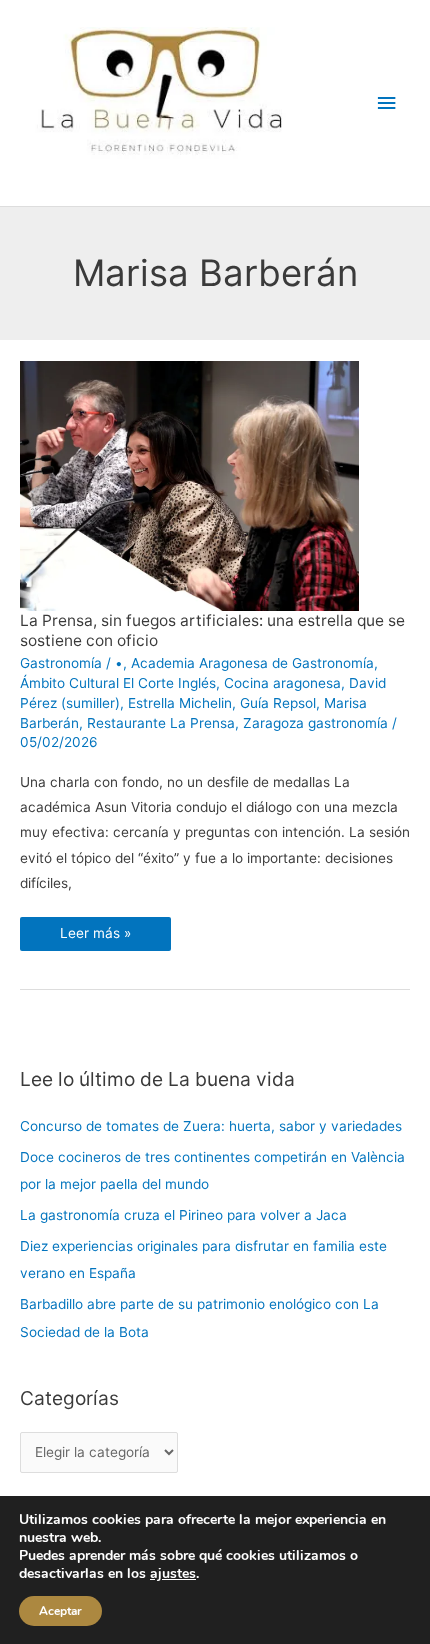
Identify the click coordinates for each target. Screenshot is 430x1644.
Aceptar (60, 1611)
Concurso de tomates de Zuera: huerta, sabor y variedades (211, 1126)
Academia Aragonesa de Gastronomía (252, 663)
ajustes (173, 1574)
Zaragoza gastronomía (315, 723)
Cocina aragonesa (282, 683)
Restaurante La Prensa (161, 723)
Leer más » (95, 929)
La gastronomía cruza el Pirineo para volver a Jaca (183, 1215)
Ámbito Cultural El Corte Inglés (118, 683)
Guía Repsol (278, 703)
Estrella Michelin (180, 703)
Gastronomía (61, 663)
